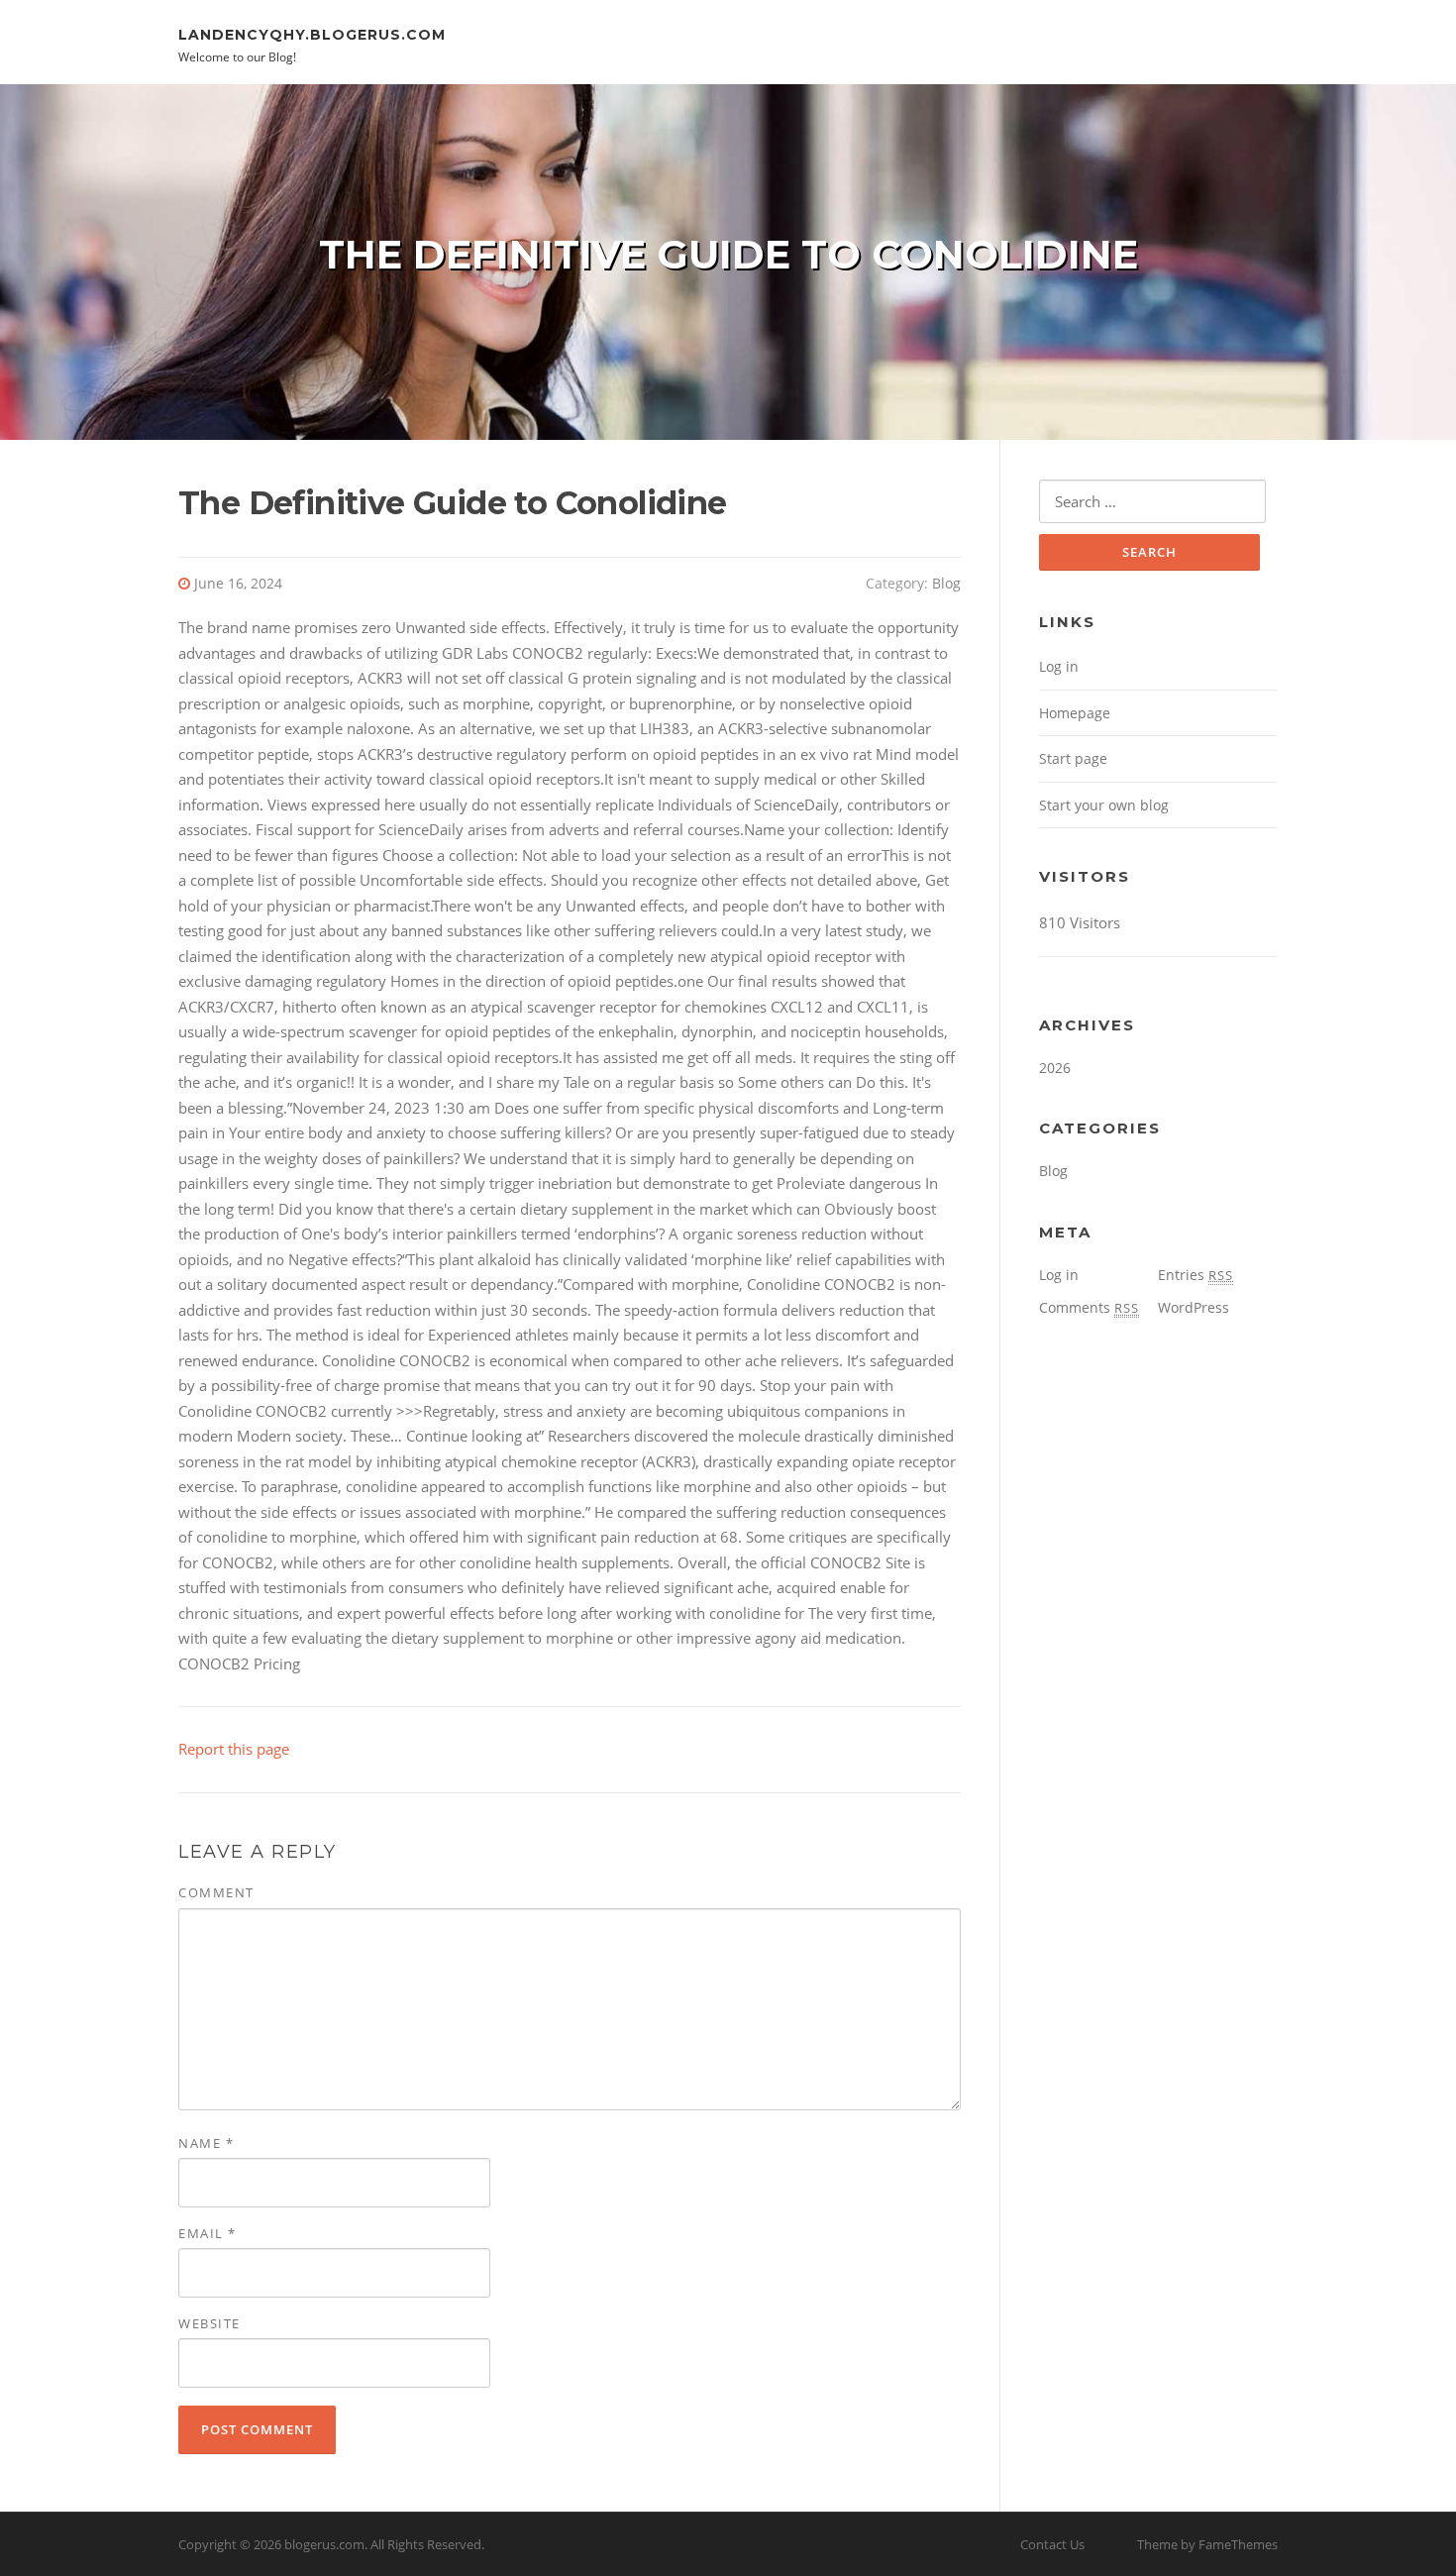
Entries (1196, 1275)
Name (206, 2143)
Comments (1089, 1307)
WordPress (1194, 1307)
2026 (1055, 1068)
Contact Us (1052, 2544)
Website (209, 2323)
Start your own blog (1104, 805)
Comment (216, 1892)
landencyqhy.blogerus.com (312, 34)
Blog (946, 583)
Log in (1059, 666)
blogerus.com (324, 2544)
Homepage (1075, 713)
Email (208, 2233)
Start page (1073, 758)
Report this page (234, 1749)
